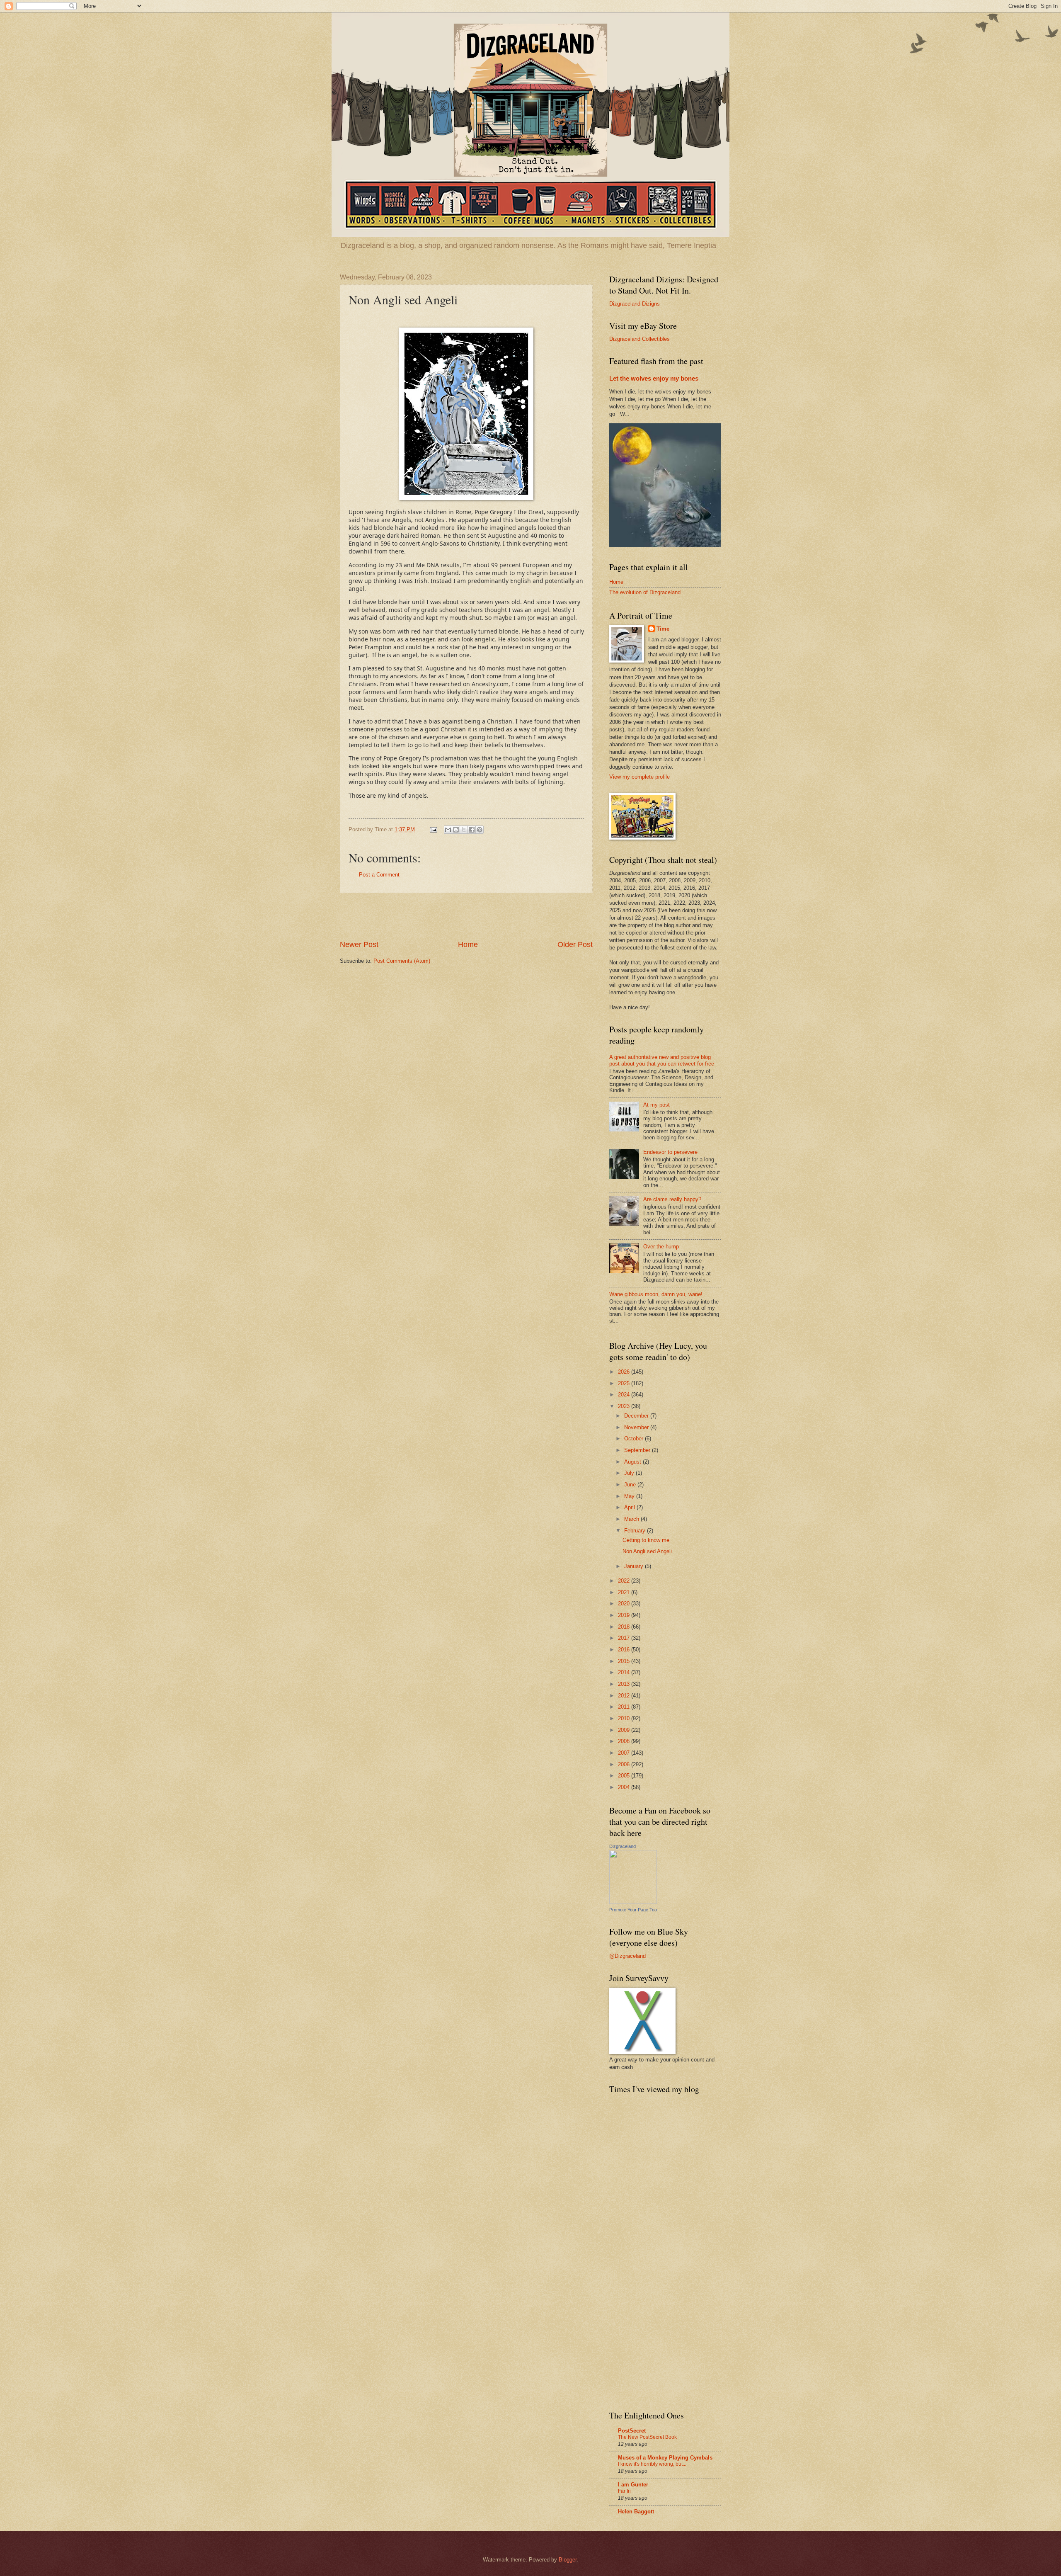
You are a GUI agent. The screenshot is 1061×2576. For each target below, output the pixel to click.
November (637, 1427)
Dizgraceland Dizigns (635, 304)
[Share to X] (464, 830)
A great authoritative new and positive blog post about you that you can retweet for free (662, 1060)
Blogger (568, 2560)
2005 (625, 1776)
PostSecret (632, 2431)
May (630, 1496)
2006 (625, 1764)
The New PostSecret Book (647, 2437)
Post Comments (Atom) (402, 961)
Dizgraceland (623, 1846)
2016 (625, 1650)
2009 (625, 1730)
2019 (625, 1615)
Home (468, 944)
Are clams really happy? (672, 1199)
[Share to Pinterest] (480, 830)
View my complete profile (640, 777)
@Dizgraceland (627, 1956)
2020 (625, 1604)
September (638, 1450)
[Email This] (448, 830)
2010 (625, 1718)
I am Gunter (633, 2485)
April (630, 1507)
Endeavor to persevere (670, 1152)
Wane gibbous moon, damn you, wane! (656, 1294)
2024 (625, 1395)
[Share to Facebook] (472, 830)
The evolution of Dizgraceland (645, 592)
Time (663, 629)
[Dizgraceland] (633, 1902)
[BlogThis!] (456, 830)
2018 (625, 1627)
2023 (625, 1406)
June (631, 1485)
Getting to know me (646, 1540)
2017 (625, 1638)
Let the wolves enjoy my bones (654, 378)
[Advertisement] (466, 916)
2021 (625, 1592)
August (633, 1462)
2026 (625, 1372)
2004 (625, 1787)
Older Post (575, 944)
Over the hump (661, 1247)
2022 (625, 1581)
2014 (625, 1672)
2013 (625, 1684)
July (630, 1473)
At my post (656, 1105)
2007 (625, 1753)
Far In (624, 2491)
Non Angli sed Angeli (647, 1551)
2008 (625, 1741)
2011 (625, 1707)
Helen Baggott (636, 2512)
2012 (625, 1696)
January (635, 1566)
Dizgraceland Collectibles (640, 339)
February (636, 1531)
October (635, 1439)
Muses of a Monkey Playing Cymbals (665, 2458)
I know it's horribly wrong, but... (652, 2464)
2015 (625, 1661)
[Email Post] (433, 829)
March (632, 1519)
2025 (625, 1383)
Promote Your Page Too (633, 1910)
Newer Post (359, 944)
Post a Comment (379, 875)
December (637, 1416)
